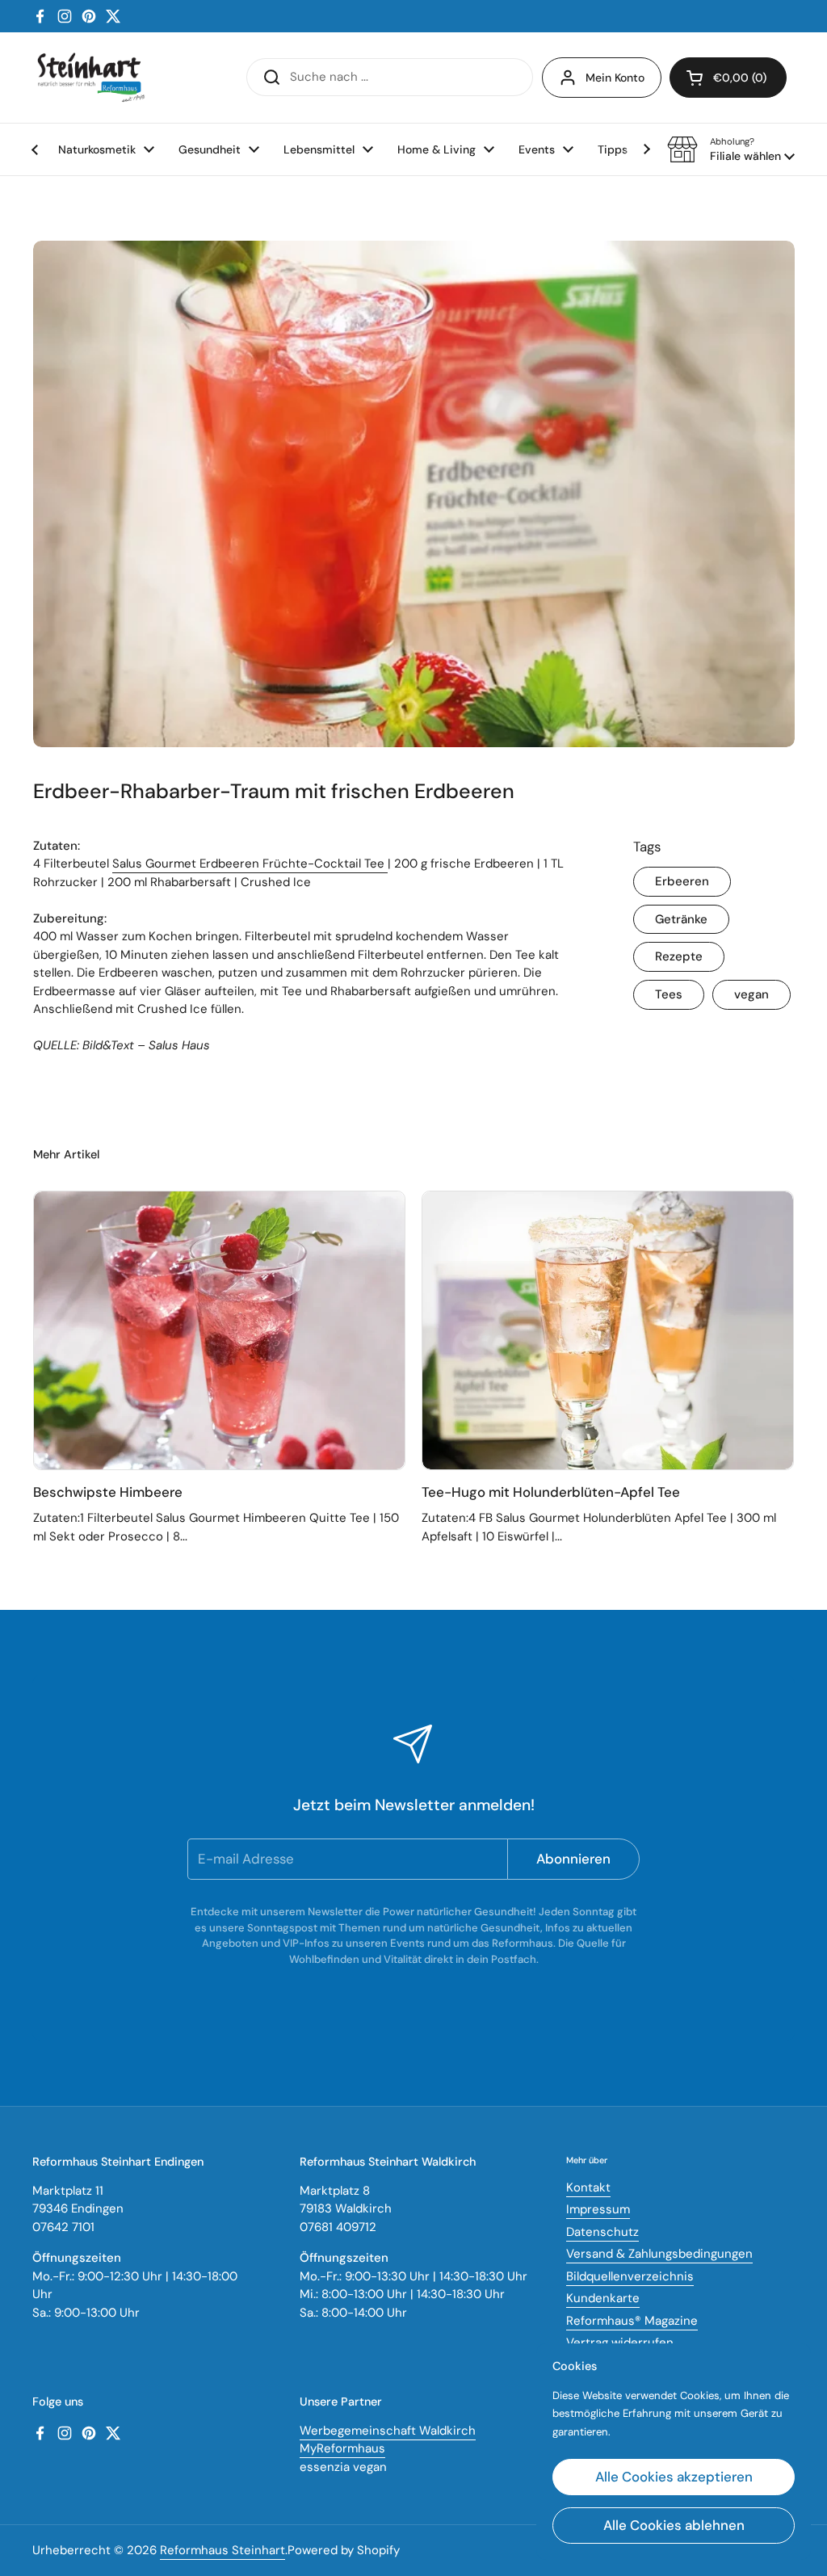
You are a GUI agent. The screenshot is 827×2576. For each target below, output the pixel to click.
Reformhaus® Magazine (632, 2321)
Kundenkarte (603, 2298)
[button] (731, 149)
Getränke (681, 919)
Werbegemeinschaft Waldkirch (388, 2431)
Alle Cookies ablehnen (674, 2525)
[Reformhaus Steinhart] (90, 78)
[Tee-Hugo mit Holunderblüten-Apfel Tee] (608, 1330)
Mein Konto (615, 78)
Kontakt (588, 2187)
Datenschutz (602, 2232)
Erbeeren (682, 881)
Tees (669, 994)
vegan (751, 994)
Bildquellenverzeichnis (630, 2276)
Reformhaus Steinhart (222, 2550)
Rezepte (679, 956)
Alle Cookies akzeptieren (674, 2477)
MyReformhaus (342, 2448)
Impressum (598, 2209)
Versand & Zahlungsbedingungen (659, 2254)
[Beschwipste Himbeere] (219, 1330)
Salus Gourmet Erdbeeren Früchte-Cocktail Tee (250, 864)
